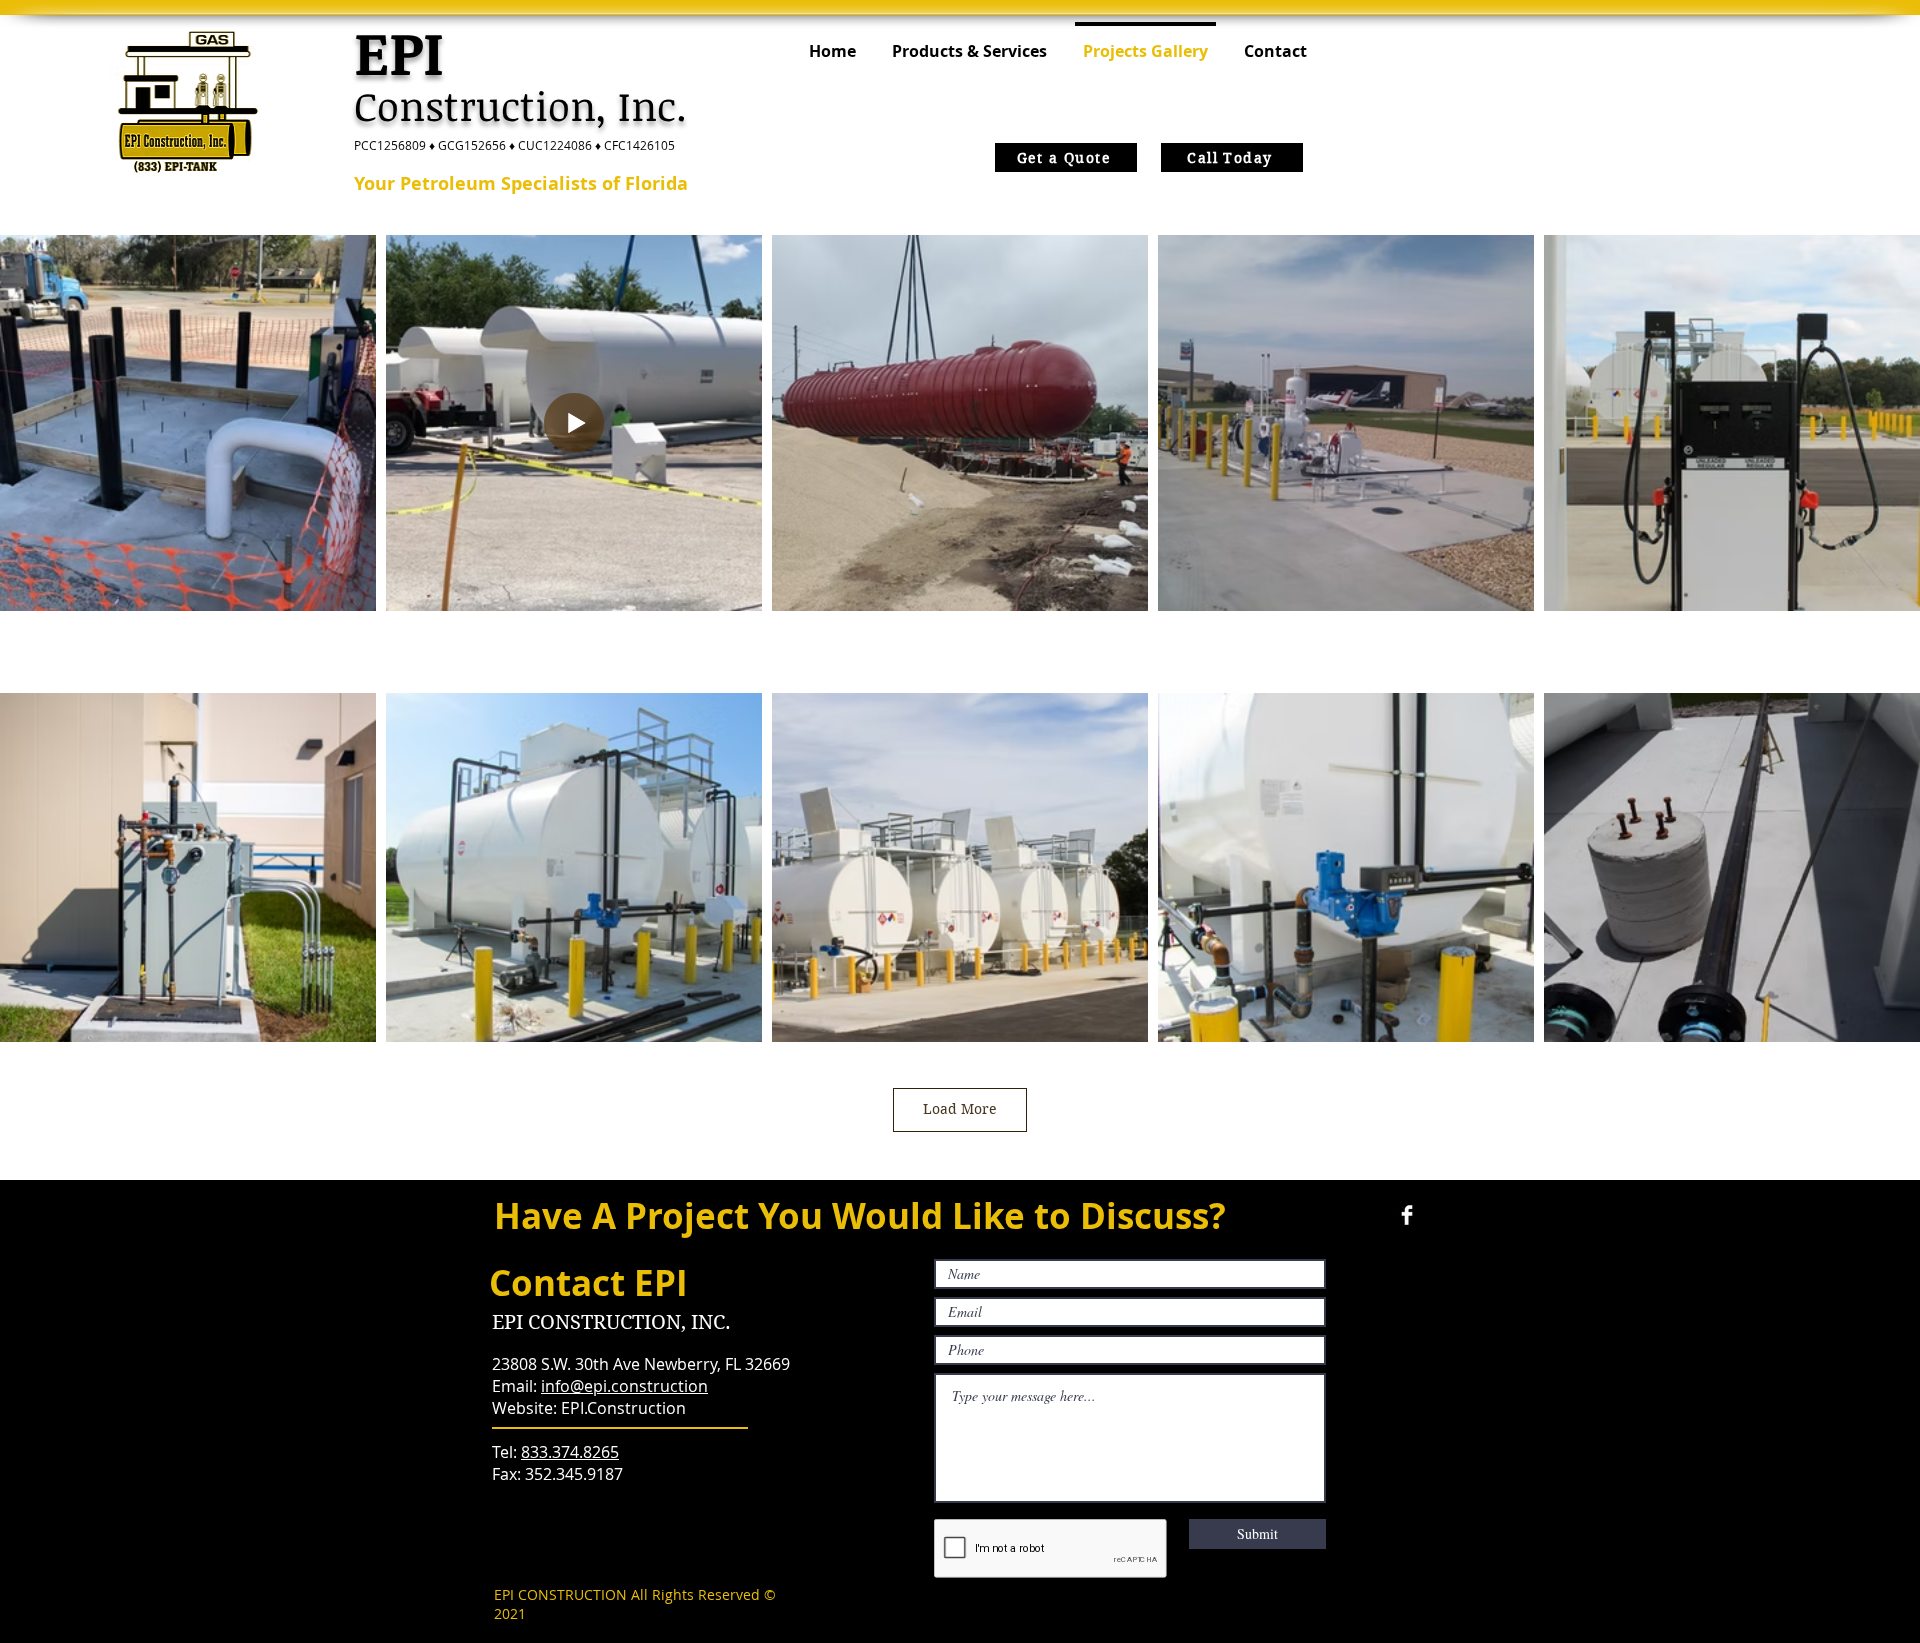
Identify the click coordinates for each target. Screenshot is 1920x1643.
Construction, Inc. (526, 105)
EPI (399, 51)
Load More (960, 1109)
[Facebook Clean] (1407, 1215)
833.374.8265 (570, 1452)
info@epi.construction (624, 1386)
